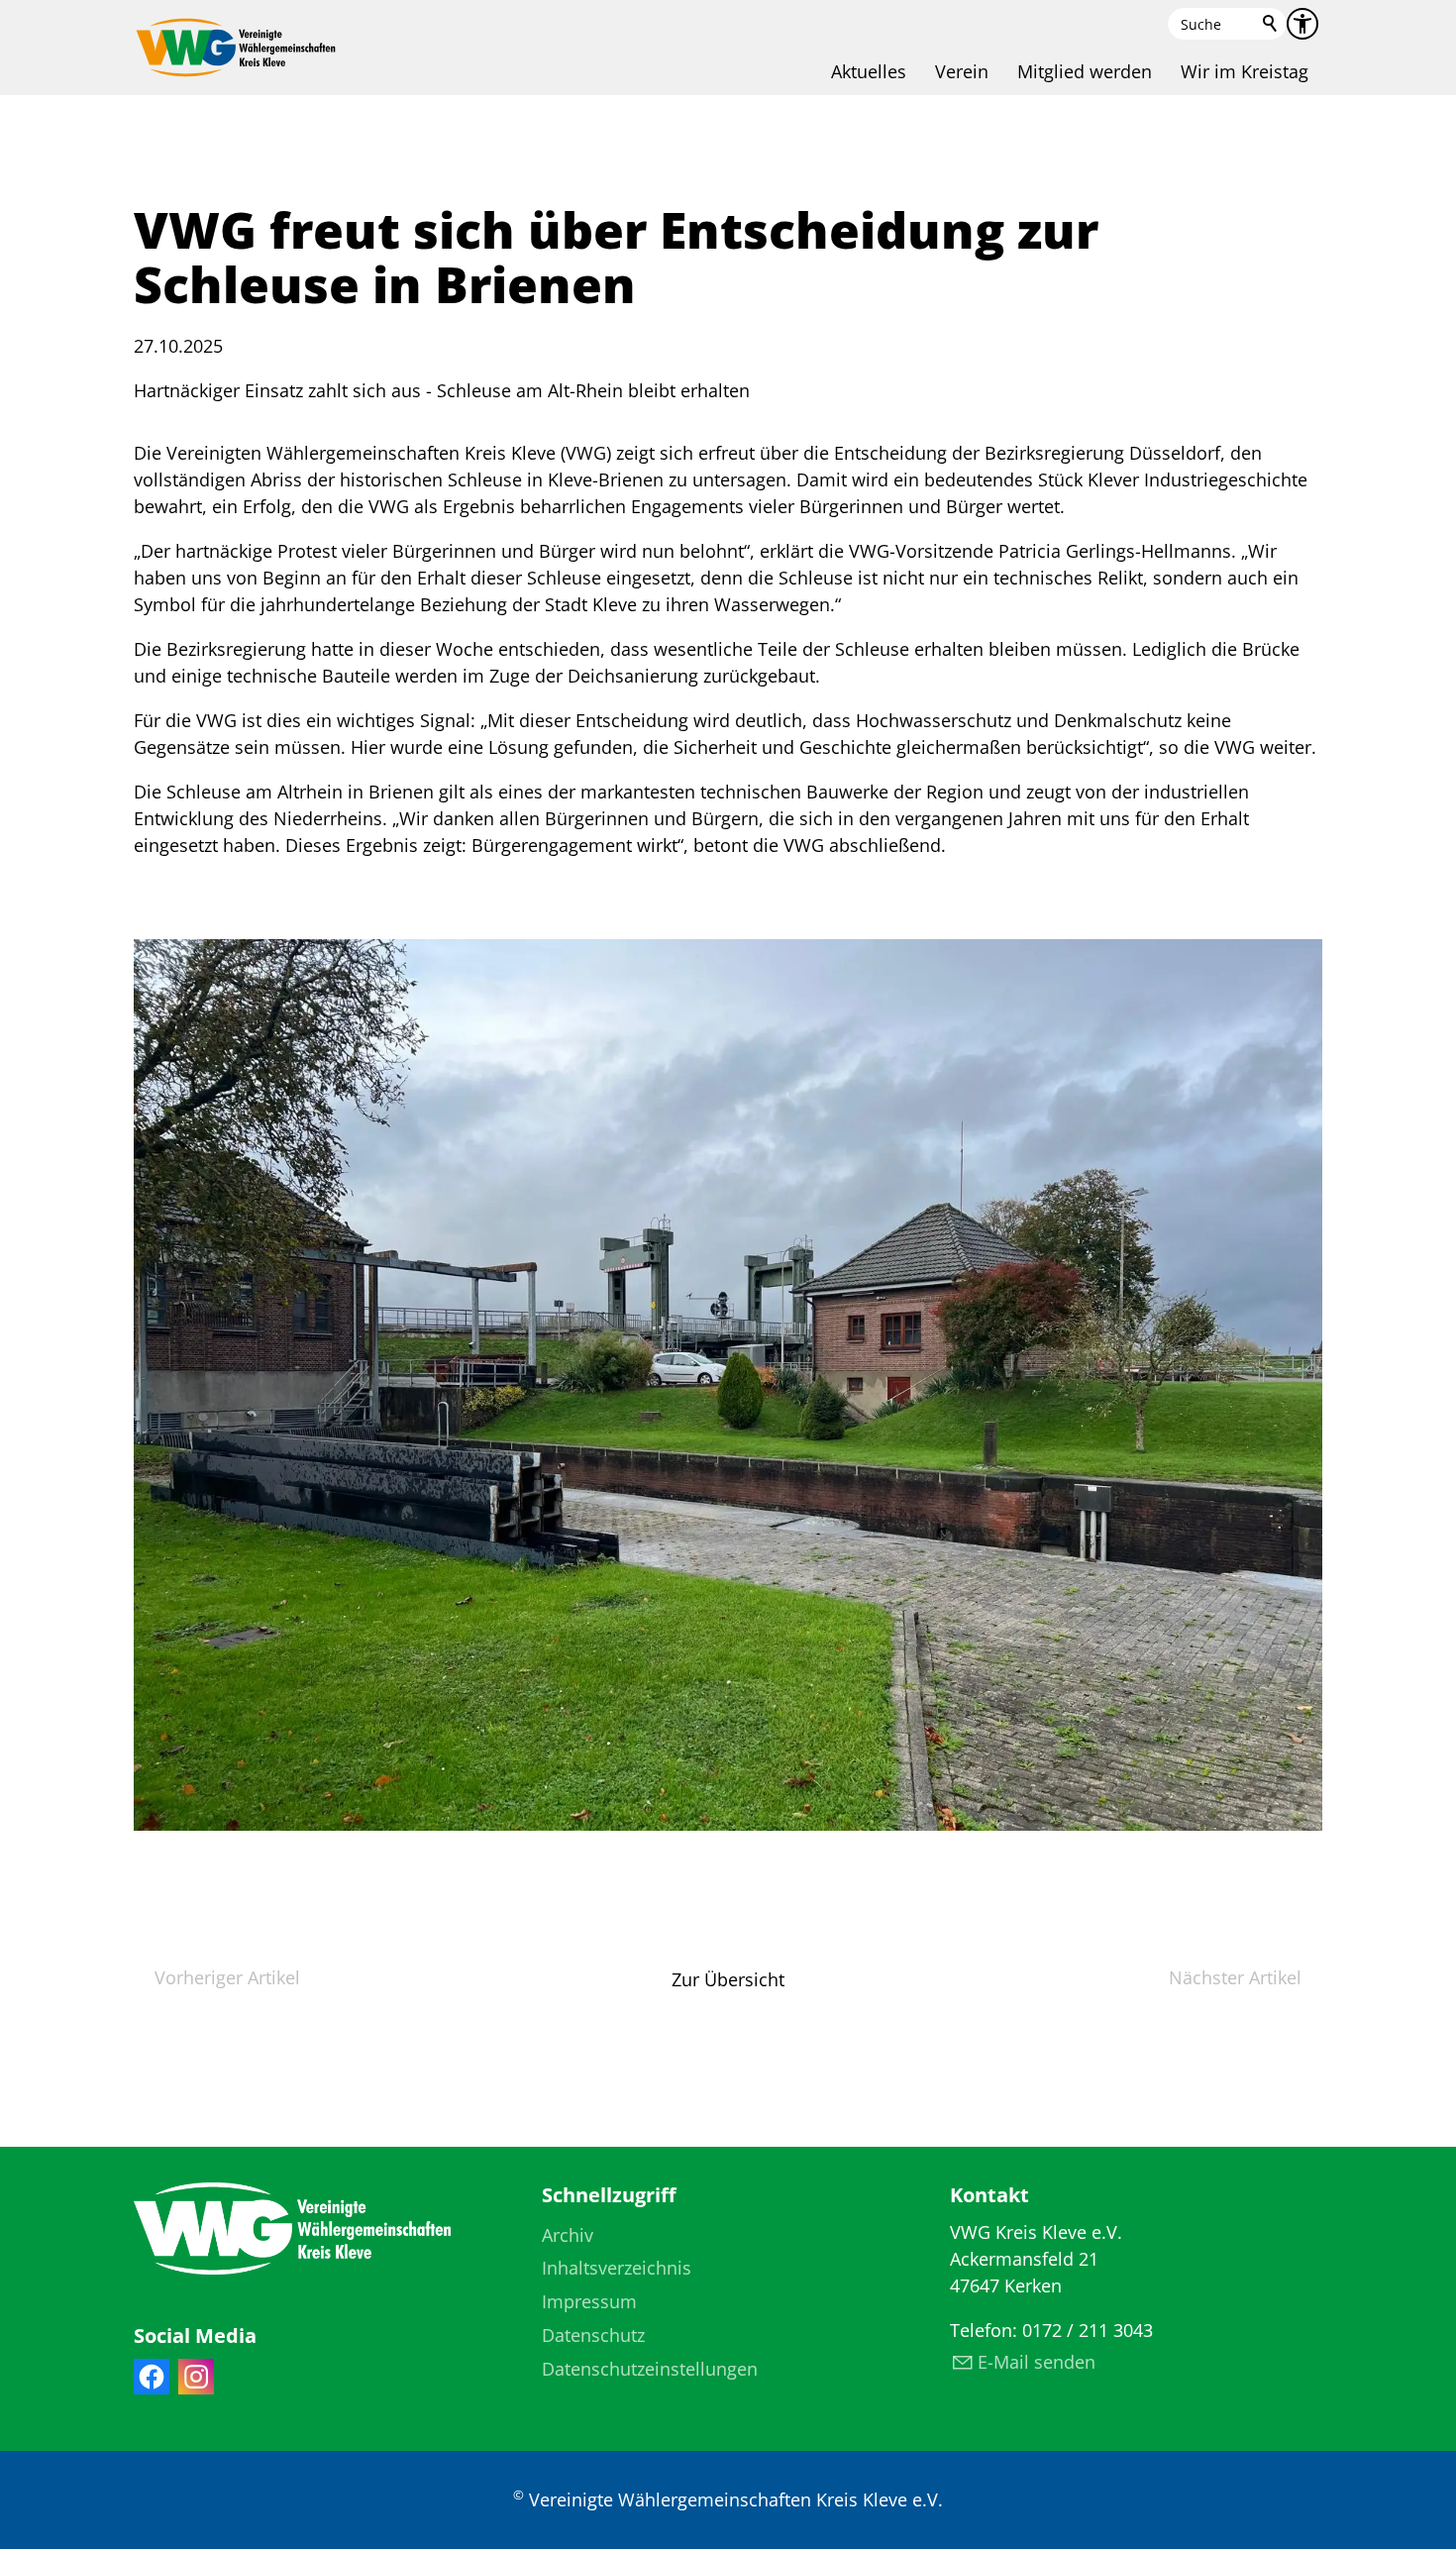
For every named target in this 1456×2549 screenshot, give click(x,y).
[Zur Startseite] (236, 48)
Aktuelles (869, 71)
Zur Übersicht (728, 1979)
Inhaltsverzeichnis (617, 2268)
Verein (962, 71)
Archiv (568, 2235)
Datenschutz (593, 2335)
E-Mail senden (1037, 2362)
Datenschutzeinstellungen (650, 2369)
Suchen (1271, 24)
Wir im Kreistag (1245, 71)
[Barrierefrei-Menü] (1302, 24)
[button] (152, 2377)
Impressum (589, 2301)
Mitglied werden (1085, 71)
